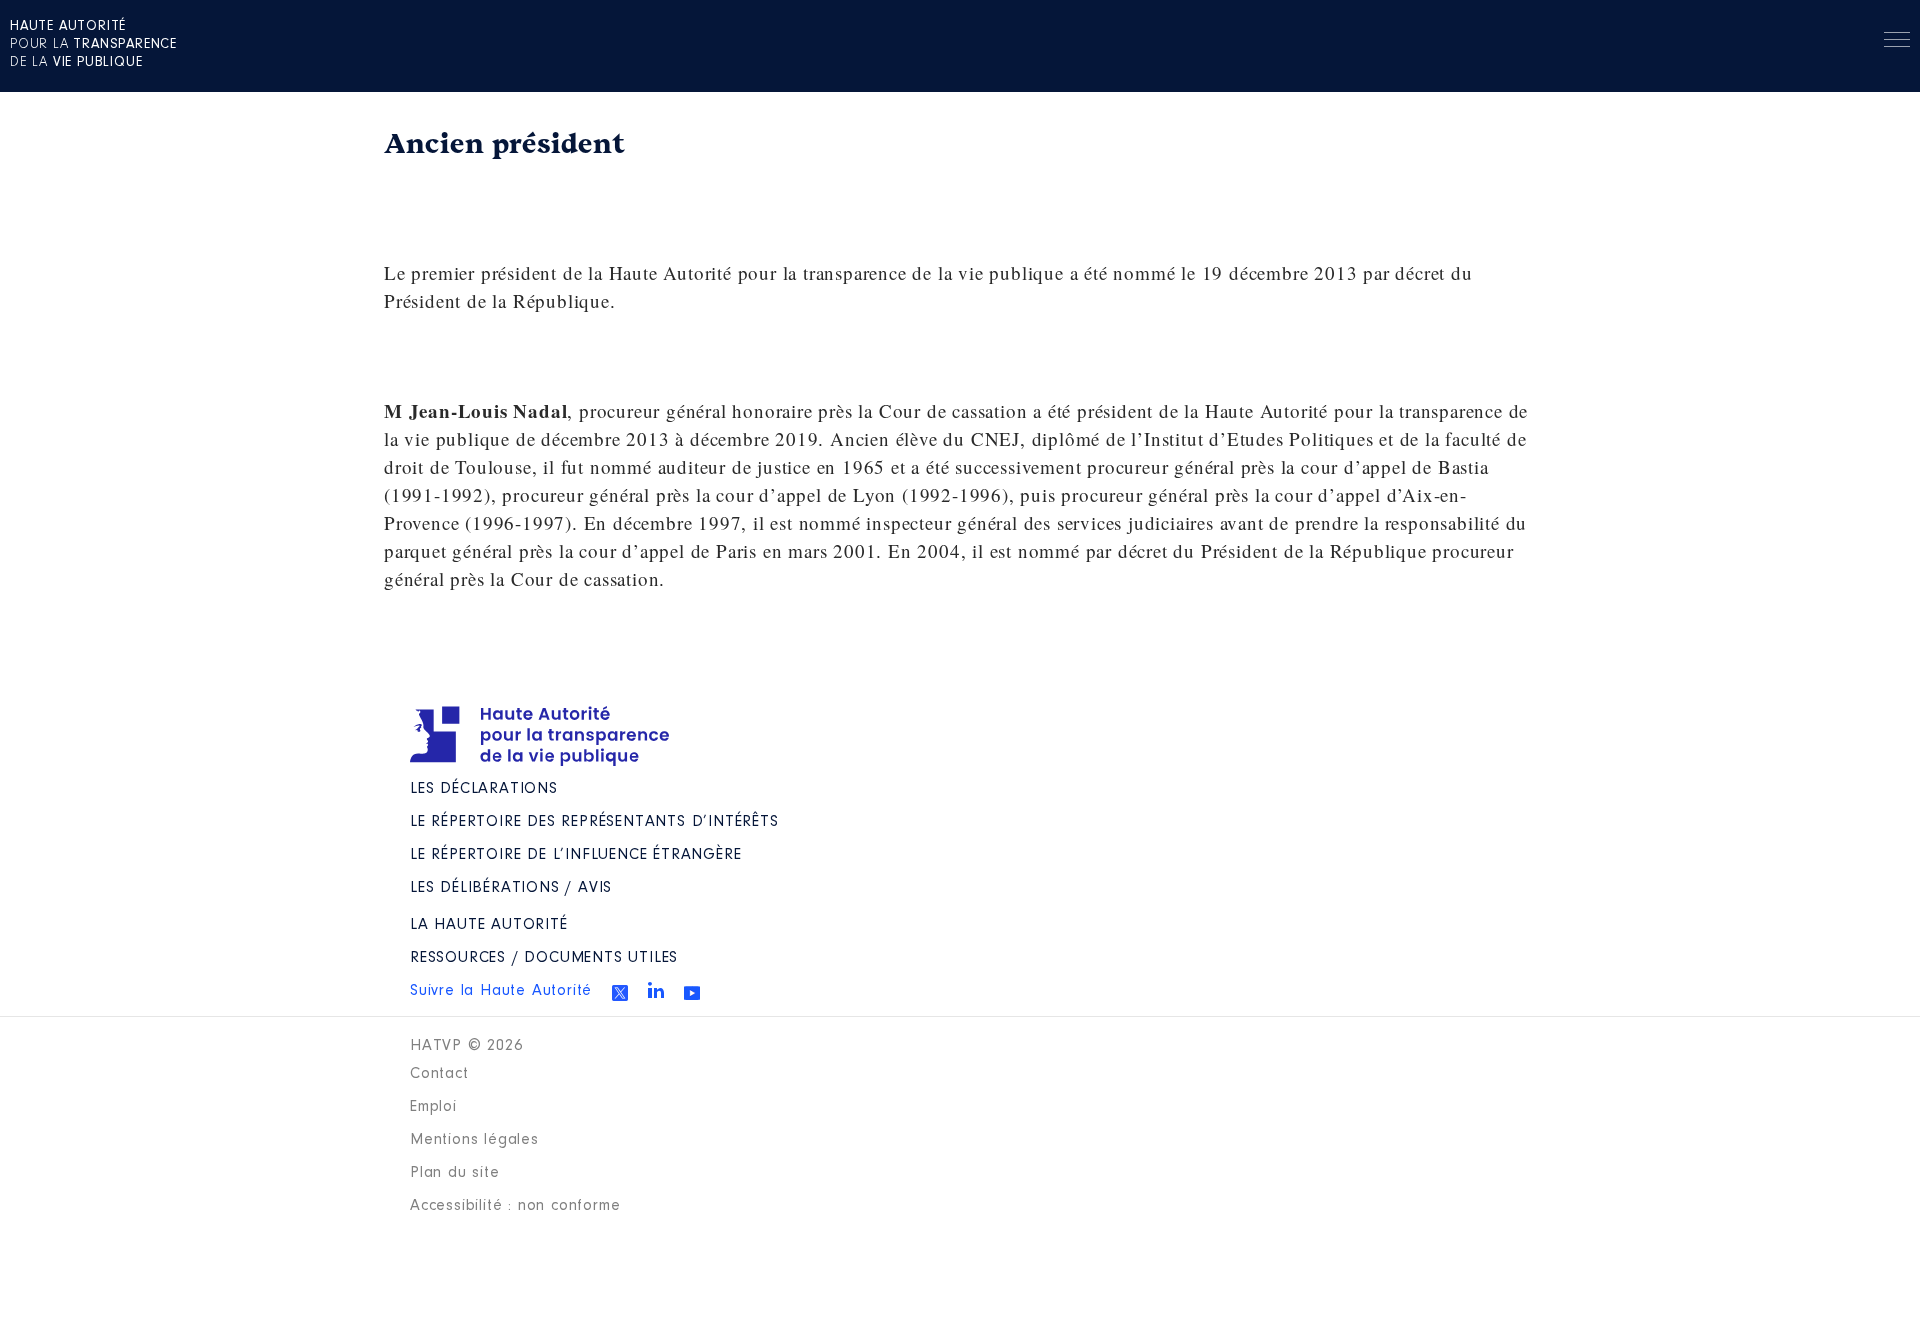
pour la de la (93, 45)
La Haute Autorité (489, 925)
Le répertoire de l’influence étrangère (575, 855)
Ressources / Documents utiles (544, 958)
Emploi (433, 1107)
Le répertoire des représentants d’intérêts (594, 822)
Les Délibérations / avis (511, 888)
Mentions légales (474, 1140)
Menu (1897, 43)
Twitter (620, 993)
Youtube (692, 993)
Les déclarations (484, 789)
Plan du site (455, 1173)
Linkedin (656, 990)
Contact (439, 1074)
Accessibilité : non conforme (515, 1206)
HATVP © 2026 (466, 1046)
